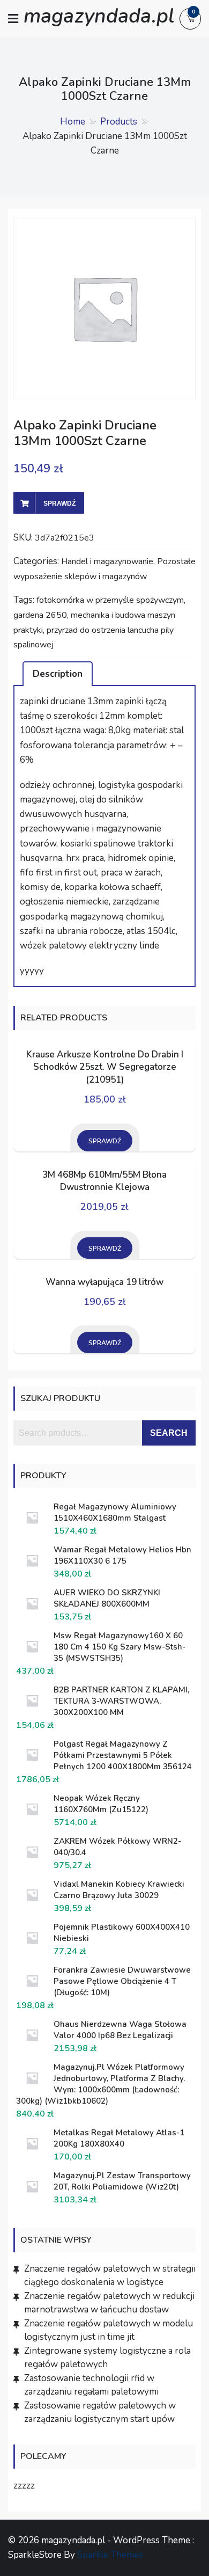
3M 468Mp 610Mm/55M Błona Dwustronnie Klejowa (104, 1181)
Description (58, 674)
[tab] (58, 674)
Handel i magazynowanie (107, 561)
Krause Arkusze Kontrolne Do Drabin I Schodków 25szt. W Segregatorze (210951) (105, 1067)
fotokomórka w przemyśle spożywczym (110, 600)
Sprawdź (59, 503)
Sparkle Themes (110, 2555)
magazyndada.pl (99, 16)
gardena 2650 (40, 615)
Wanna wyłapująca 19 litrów (104, 1282)
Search (169, 1433)
